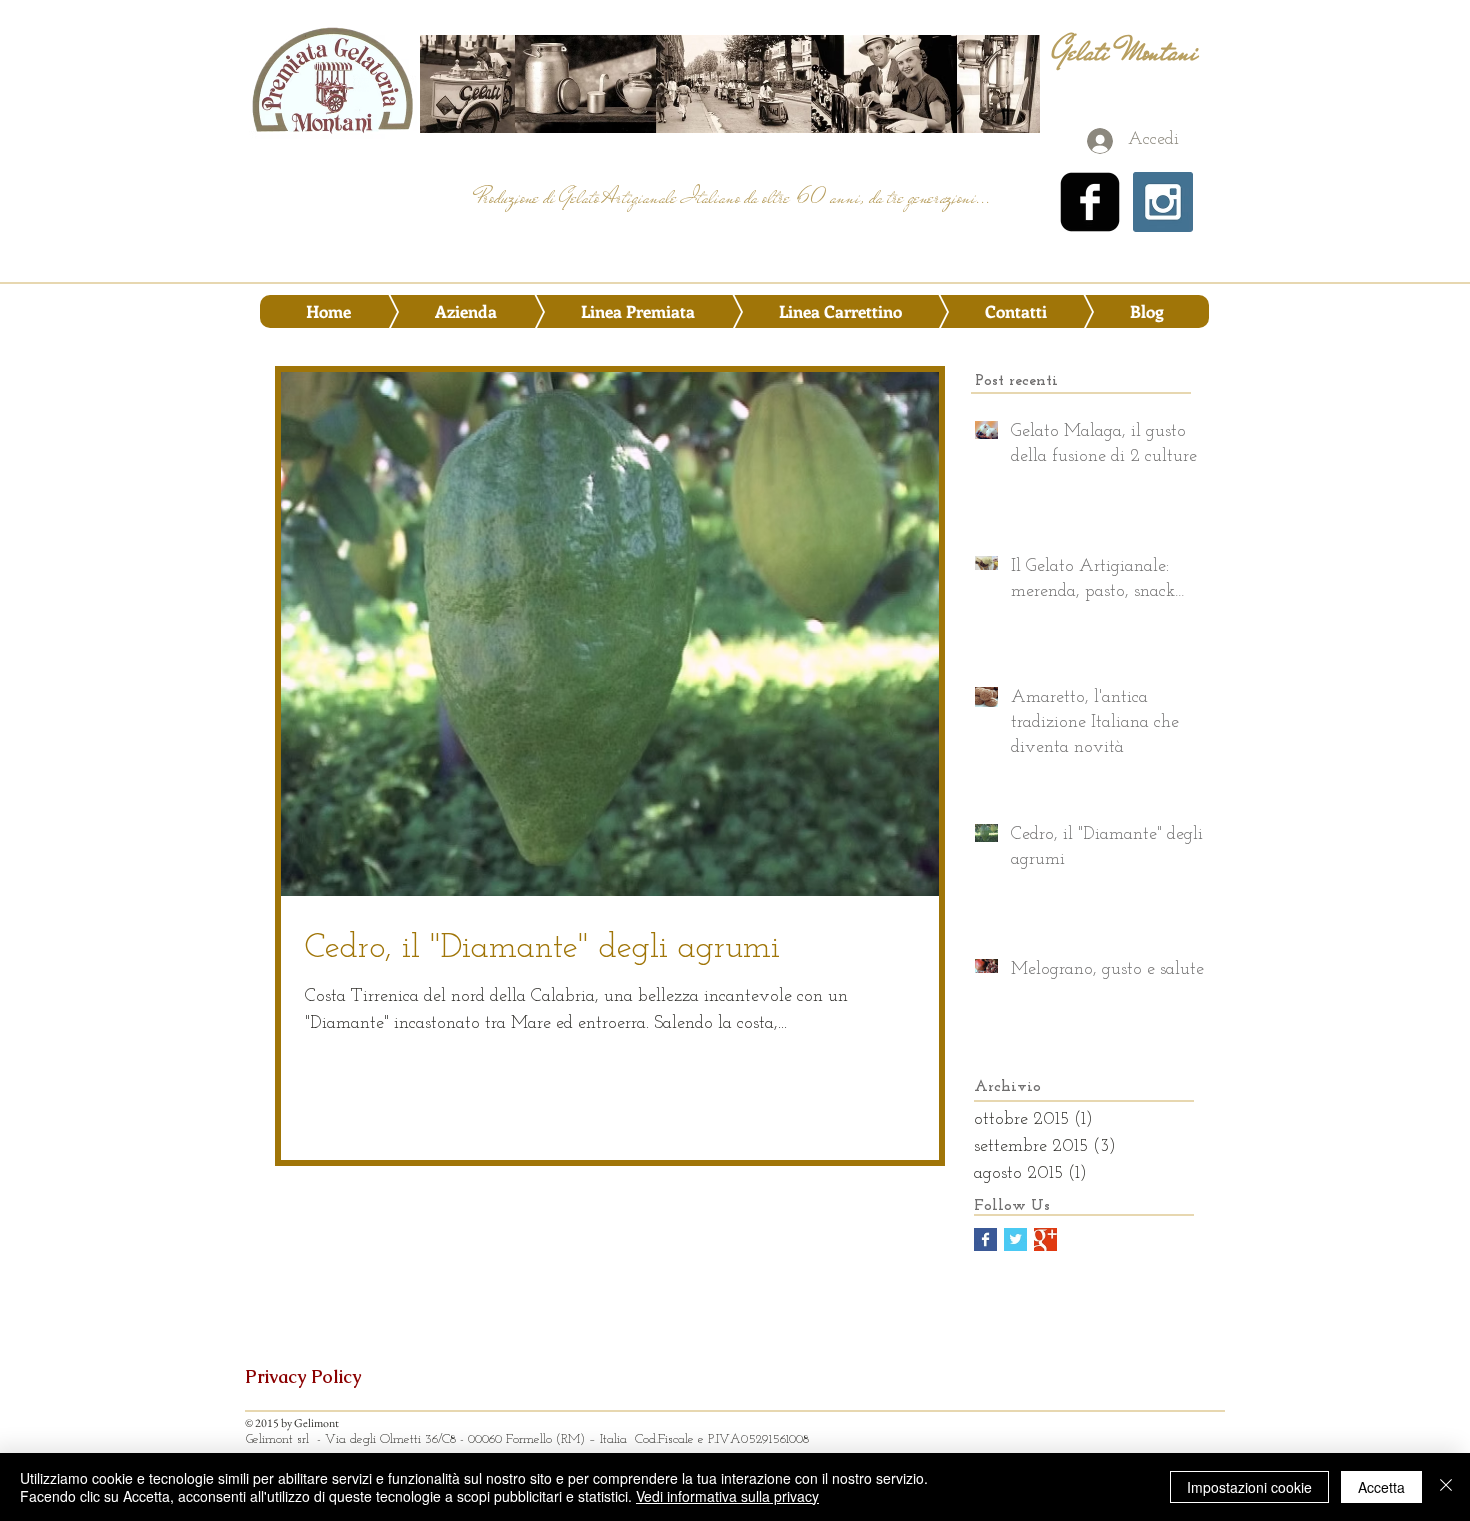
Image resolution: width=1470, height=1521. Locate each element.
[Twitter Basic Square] (1015, 1239)
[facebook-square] (1090, 202)
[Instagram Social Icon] (1163, 202)
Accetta (1381, 1487)
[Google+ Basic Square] (1045, 1239)
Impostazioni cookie (1249, 1487)
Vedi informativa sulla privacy (727, 1496)
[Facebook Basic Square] (985, 1239)
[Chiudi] (1446, 1487)
